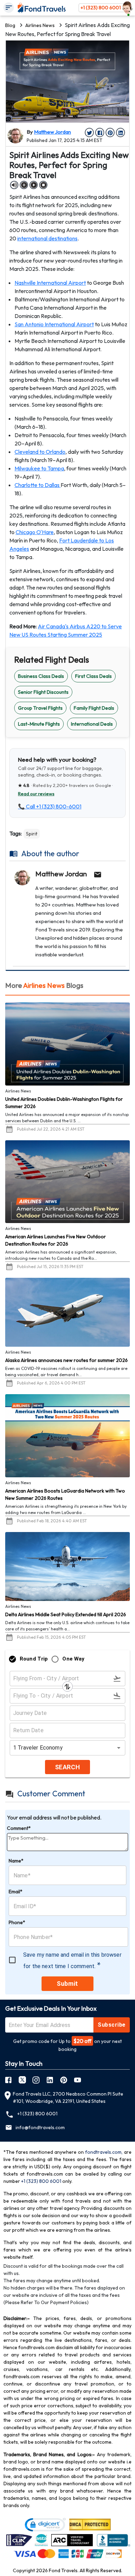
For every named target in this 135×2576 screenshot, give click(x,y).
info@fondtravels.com (40, 2127)
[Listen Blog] (14, 185)
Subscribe (111, 2025)
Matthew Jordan (52, 132)
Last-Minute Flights (39, 724)
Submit (67, 1984)
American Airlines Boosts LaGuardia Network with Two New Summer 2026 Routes (65, 1494)
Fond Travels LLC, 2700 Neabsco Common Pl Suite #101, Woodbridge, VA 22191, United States (68, 2097)
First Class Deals (93, 676)
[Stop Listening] (43, 185)
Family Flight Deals (94, 708)
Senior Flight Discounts (43, 692)
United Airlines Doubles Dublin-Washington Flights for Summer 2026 (64, 1103)
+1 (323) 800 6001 (101, 8)
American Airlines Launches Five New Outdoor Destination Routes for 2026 (56, 1240)
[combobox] (65, 1748)
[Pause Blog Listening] (24, 185)
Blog (10, 25)
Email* (16, 1892)
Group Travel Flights (40, 708)
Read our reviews (36, 794)
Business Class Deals (41, 676)
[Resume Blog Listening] (34, 185)
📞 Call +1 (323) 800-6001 (50, 806)
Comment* (19, 1828)
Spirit (32, 834)
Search (67, 1767)
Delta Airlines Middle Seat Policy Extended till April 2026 (66, 1614)
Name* (16, 1861)
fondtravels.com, (104, 2152)
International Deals (92, 724)
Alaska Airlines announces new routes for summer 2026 (66, 1360)
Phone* (17, 1922)
